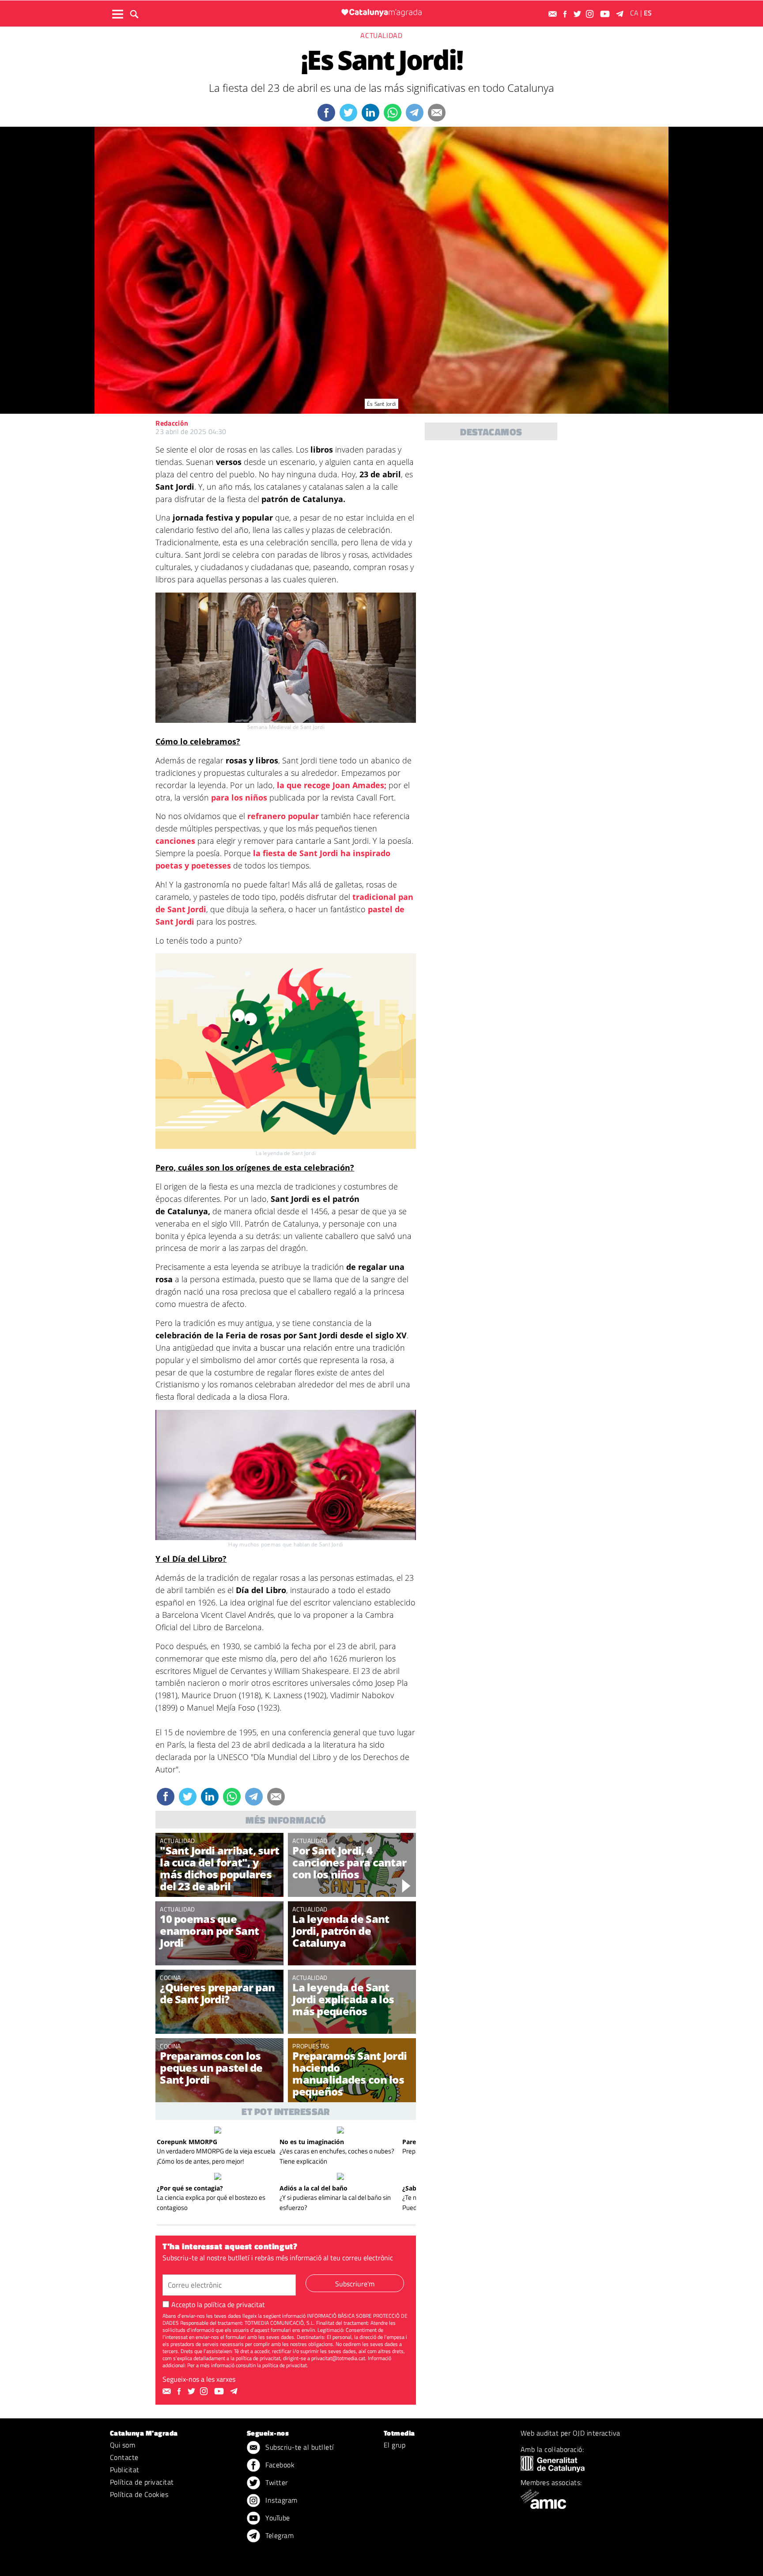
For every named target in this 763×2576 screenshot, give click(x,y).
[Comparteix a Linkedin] (370, 113)
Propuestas (311, 2046)
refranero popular (284, 816)
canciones (175, 841)
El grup (395, 2445)
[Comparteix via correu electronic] (437, 113)
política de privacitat (234, 2304)
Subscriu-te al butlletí (299, 2447)
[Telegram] (621, 14)
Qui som (123, 2445)
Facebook (279, 2465)
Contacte (124, 2457)
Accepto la (218, 2304)
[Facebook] (566, 14)
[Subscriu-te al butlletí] (554, 14)
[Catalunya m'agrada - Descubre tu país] (381, 13)
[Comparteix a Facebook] (326, 113)
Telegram (279, 2535)
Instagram (281, 2500)
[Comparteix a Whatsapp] (393, 113)
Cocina (170, 1977)
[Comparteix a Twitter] (348, 113)
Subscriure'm (355, 2284)
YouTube (277, 2518)
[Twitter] (578, 14)
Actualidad (381, 35)
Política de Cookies (139, 2494)
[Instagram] (591, 14)
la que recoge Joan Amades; (331, 785)
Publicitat (125, 2470)
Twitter (276, 2482)
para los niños (240, 797)
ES (648, 13)
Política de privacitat (142, 2482)
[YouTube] (606, 14)
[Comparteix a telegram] (415, 113)
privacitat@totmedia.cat (338, 2358)
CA (634, 13)
